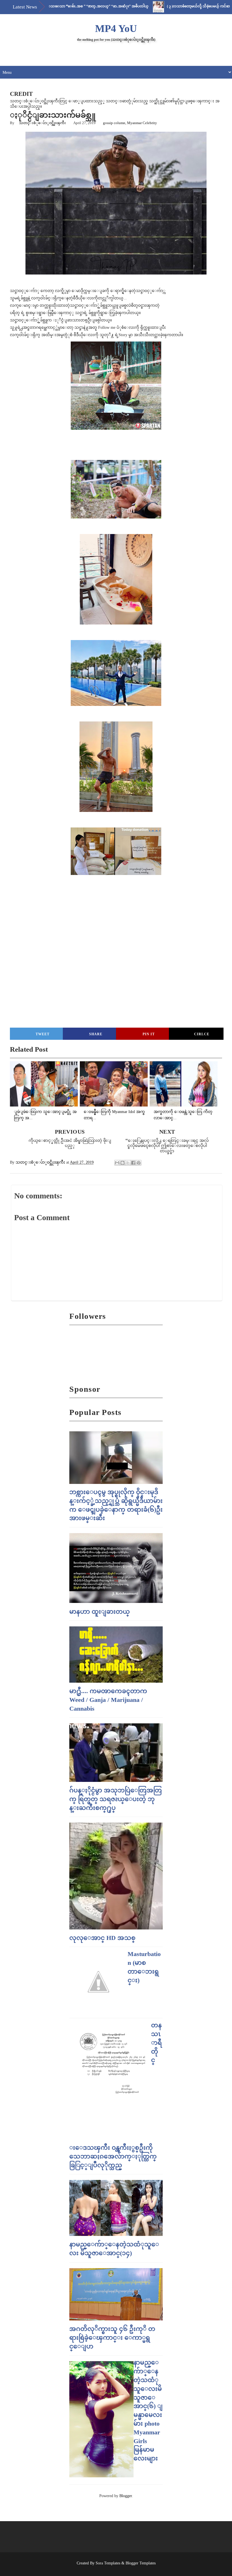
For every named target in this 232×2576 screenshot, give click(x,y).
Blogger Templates (141, 2563)
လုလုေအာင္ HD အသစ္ (102, 1938)
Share (96, 1034)
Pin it (149, 1034)
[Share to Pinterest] (139, 1163)
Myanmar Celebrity (142, 123)
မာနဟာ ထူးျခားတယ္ (100, 1612)
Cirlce (202, 1034)
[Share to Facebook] (133, 1163)
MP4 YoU (116, 29)
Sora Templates (108, 2563)
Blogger (126, 2496)
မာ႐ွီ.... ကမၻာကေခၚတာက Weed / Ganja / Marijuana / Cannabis (108, 1700)
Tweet (43, 1034)
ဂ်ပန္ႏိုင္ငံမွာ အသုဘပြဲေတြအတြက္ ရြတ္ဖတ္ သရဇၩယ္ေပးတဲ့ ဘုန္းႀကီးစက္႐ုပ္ (116, 1799)
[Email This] (117, 1163)
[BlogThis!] (123, 1163)
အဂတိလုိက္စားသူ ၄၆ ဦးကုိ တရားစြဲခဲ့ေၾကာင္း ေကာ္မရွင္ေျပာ (112, 2338)
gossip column (114, 123)
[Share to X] (128, 1163)
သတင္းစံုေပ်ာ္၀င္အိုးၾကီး (42, 123)
